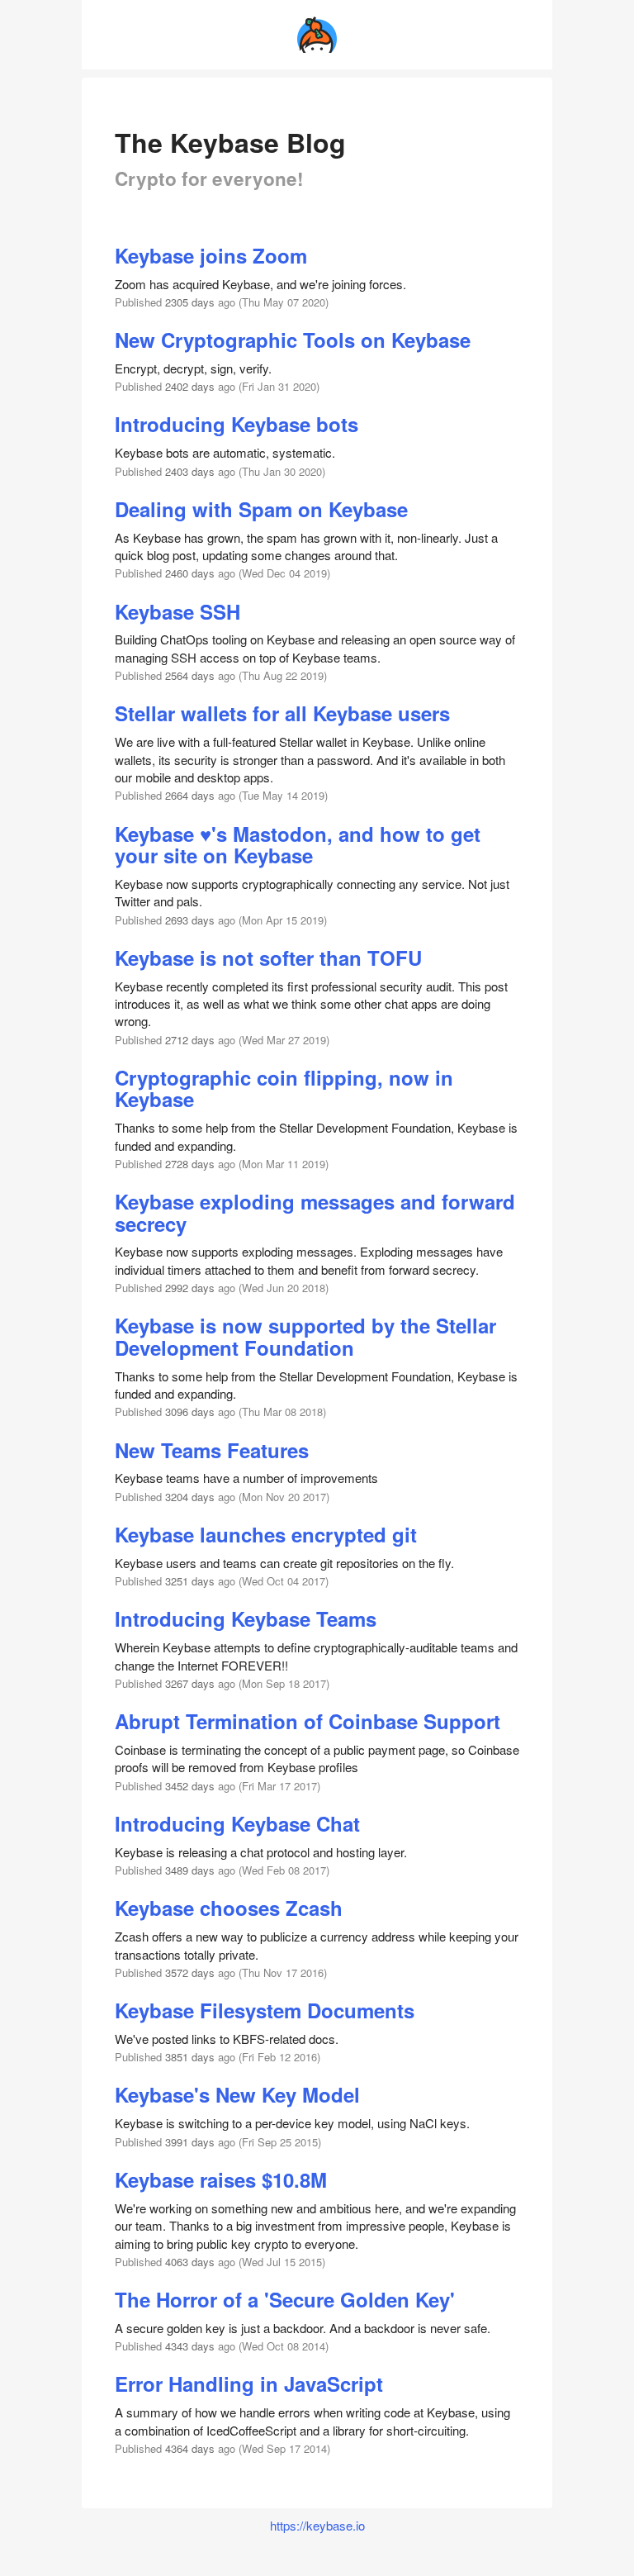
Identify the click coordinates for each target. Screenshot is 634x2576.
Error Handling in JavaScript (249, 2384)
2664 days (190, 795)
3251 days (190, 1581)
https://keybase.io (317, 2525)
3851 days (190, 2057)
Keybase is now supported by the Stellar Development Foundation (305, 1336)
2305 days (190, 302)
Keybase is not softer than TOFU (268, 958)
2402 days (190, 386)
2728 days (190, 1164)
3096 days (190, 1412)
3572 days (190, 1972)
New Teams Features (212, 1450)
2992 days (190, 1288)
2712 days (190, 1040)
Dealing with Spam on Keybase (261, 509)
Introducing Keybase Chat (237, 1823)
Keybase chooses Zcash (229, 1908)
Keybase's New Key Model (237, 2094)
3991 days (190, 2142)
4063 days (190, 2262)
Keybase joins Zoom (211, 255)
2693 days (190, 920)
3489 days (190, 1870)
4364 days (190, 2448)
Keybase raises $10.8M (221, 2179)
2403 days (190, 471)
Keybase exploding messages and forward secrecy (315, 1212)
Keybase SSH (177, 611)
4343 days (190, 2346)
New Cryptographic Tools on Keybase (293, 340)
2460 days (190, 573)
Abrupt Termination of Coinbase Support (308, 1721)
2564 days (190, 675)
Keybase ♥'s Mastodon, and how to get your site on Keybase (298, 844)
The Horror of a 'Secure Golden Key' (285, 2299)
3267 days (190, 1683)
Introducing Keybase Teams (246, 1618)
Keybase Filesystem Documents (265, 2010)
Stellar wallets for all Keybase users (282, 713)
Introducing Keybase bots (237, 424)
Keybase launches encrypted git (266, 1534)
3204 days (190, 1497)
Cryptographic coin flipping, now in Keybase (284, 1088)
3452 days (190, 1786)
